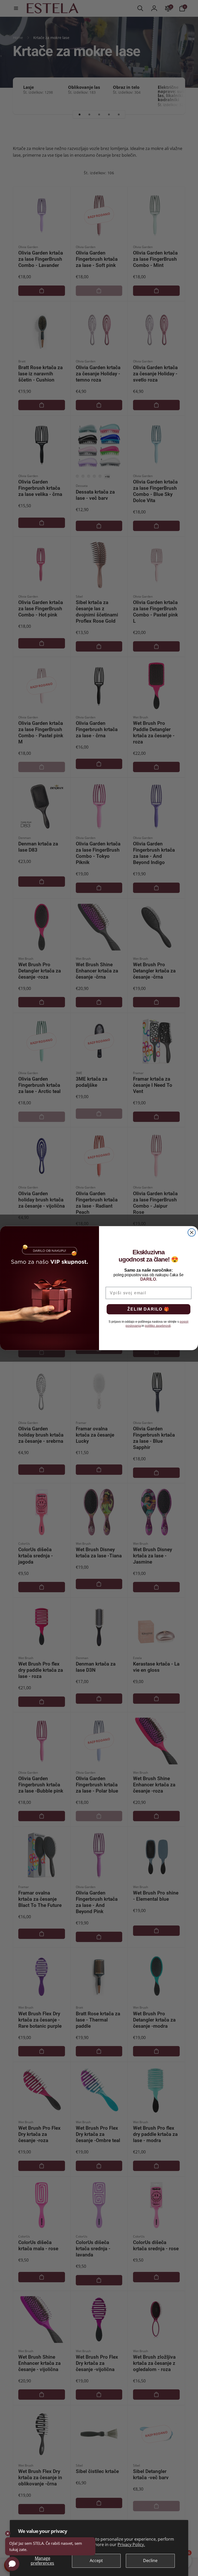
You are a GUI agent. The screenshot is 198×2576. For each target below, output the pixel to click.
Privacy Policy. (131, 2545)
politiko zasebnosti (158, 1326)
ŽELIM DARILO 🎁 (148, 1309)
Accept (96, 2561)
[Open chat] (12, 2564)
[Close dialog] (192, 1232)
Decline (150, 2561)
